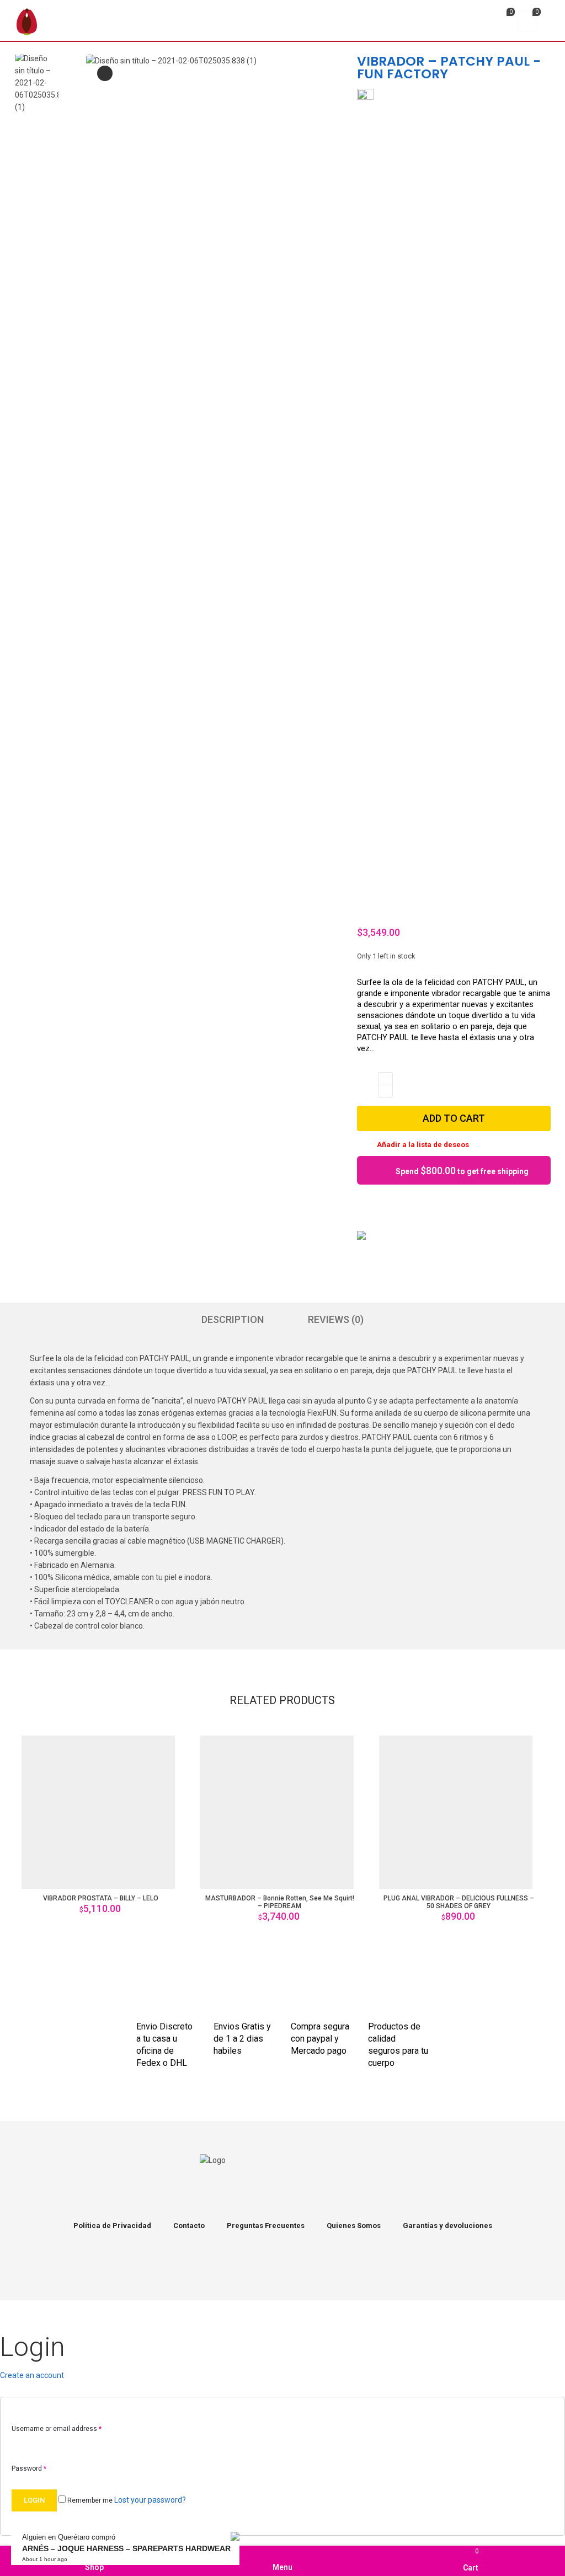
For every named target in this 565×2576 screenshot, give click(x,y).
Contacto (189, 2226)
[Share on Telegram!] (420, 1208)
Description (233, 1319)
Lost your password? (150, 2500)
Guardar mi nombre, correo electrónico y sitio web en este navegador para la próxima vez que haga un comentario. (231, 1985)
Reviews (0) (336, 1319)
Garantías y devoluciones (447, 2226)
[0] (501, 23)
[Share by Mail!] (383, 1208)
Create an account (32, 2375)
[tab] (233, 1320)
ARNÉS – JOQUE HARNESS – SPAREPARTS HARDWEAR (126, 2548)
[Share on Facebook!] (364, 1208)
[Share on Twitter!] (402, 1208)
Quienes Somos (354, 2226)
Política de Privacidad (112, 2226)
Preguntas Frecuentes (266, 2226)
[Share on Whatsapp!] (439, 1208)
